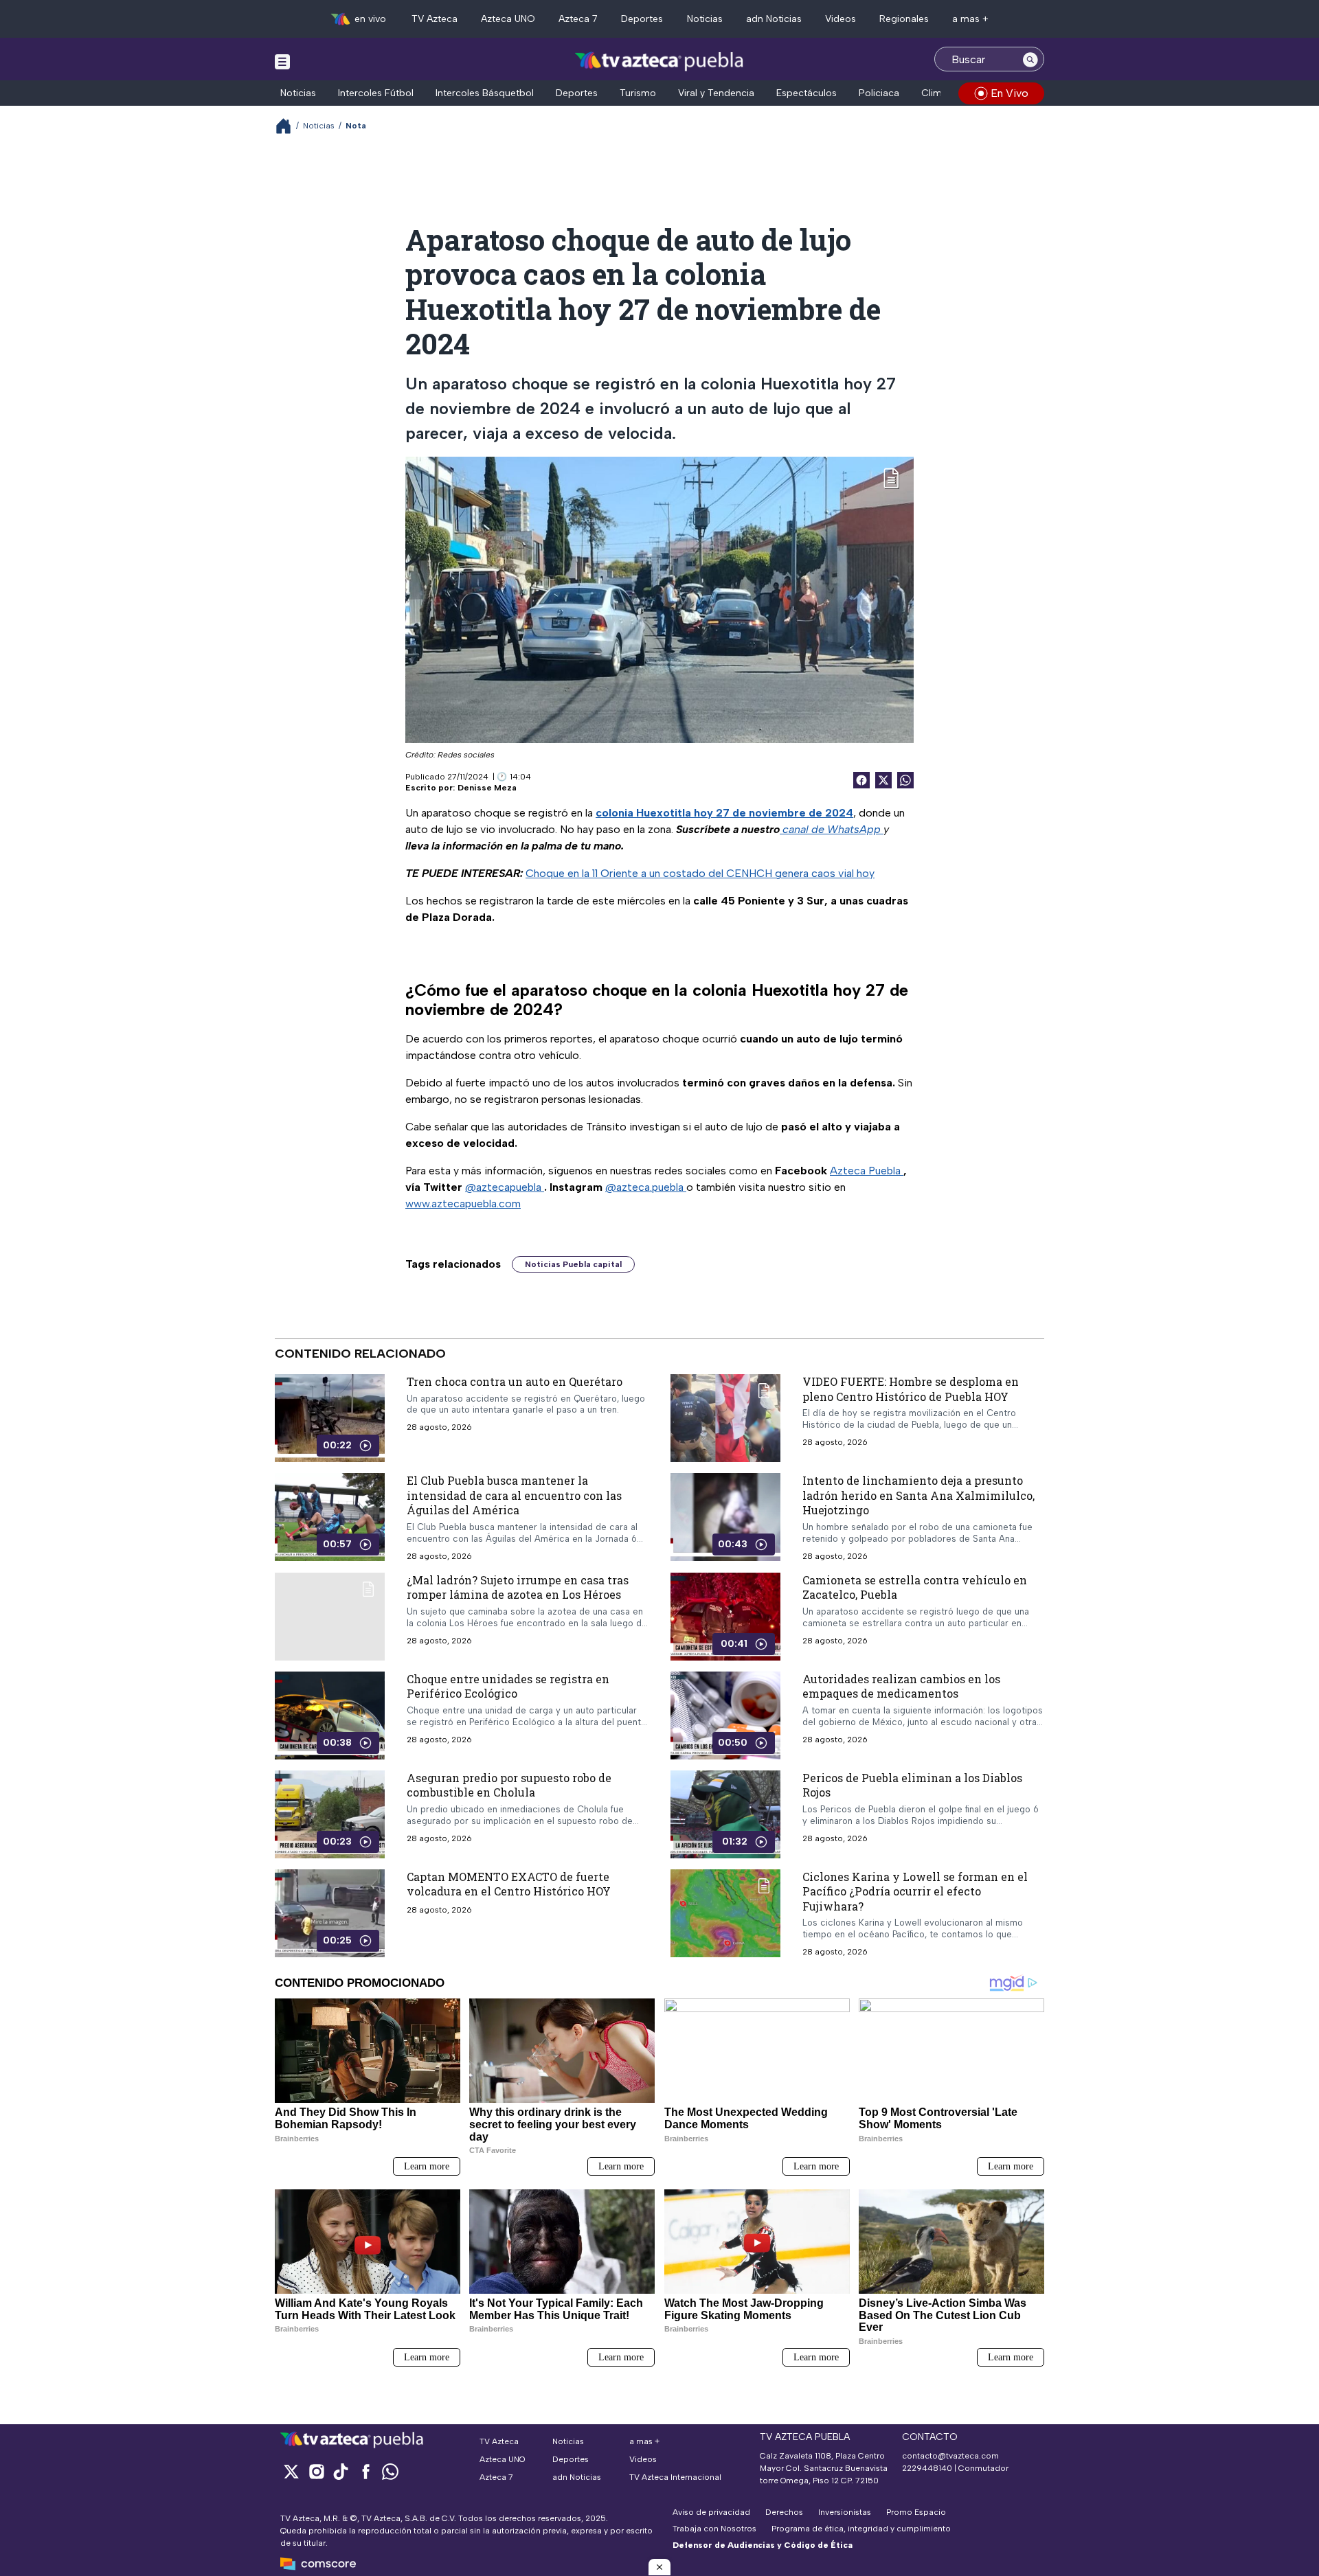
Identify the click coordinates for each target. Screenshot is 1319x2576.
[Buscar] (1030, 59)
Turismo (638, 93)
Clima (934, 93)
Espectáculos (807, 93)
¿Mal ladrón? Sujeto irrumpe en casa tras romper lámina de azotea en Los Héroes (518, 1587)
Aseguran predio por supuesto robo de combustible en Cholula (509, 1785)
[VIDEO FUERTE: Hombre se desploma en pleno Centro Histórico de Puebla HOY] (725, 1418)
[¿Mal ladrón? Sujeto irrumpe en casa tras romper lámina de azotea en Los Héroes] (330, 1617)
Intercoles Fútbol (376, 93)
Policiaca (879, 93)
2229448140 (927, 2468)
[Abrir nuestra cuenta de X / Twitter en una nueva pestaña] (291, 2471)
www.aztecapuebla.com (463, 1204)
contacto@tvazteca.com (950, 2456)
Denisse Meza (487, 788)
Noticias (705, 19)
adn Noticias (774, 19)
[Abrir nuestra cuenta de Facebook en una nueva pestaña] (365, 2471)
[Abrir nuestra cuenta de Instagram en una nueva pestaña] (316, 2471)
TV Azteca (435, 19)
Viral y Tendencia (716, 93)
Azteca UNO (508, 19)
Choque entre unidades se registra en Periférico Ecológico (508, 1686)
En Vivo (1010, 93)
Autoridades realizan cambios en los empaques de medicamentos (901, 1686)
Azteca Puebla (867, 1171)
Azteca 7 (578, 19)
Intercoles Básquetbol (485, 93)
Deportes (642, 19)
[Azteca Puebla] (659, 61)
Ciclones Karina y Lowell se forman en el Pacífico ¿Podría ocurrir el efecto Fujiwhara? (915, 1891)
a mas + (970, 19)
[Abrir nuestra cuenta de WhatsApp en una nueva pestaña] (390, 2471)
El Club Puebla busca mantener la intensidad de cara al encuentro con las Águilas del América (514, 1495)
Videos (841, 19)
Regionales (904, 19)
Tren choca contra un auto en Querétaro (515, 1381)
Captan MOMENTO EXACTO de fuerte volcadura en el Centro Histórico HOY (509, 1884)
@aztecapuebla (505, 1187)
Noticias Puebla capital (573, 1264)
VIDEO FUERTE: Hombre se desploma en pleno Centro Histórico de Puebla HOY (911, 1389)
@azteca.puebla (646, 1187)
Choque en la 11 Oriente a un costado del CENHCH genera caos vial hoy (700, 873)
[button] (659, 2567)
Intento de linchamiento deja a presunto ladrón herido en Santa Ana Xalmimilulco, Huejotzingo (918, 1495)
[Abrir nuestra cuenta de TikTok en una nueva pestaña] (341, 2471)
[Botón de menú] (282, 61)
